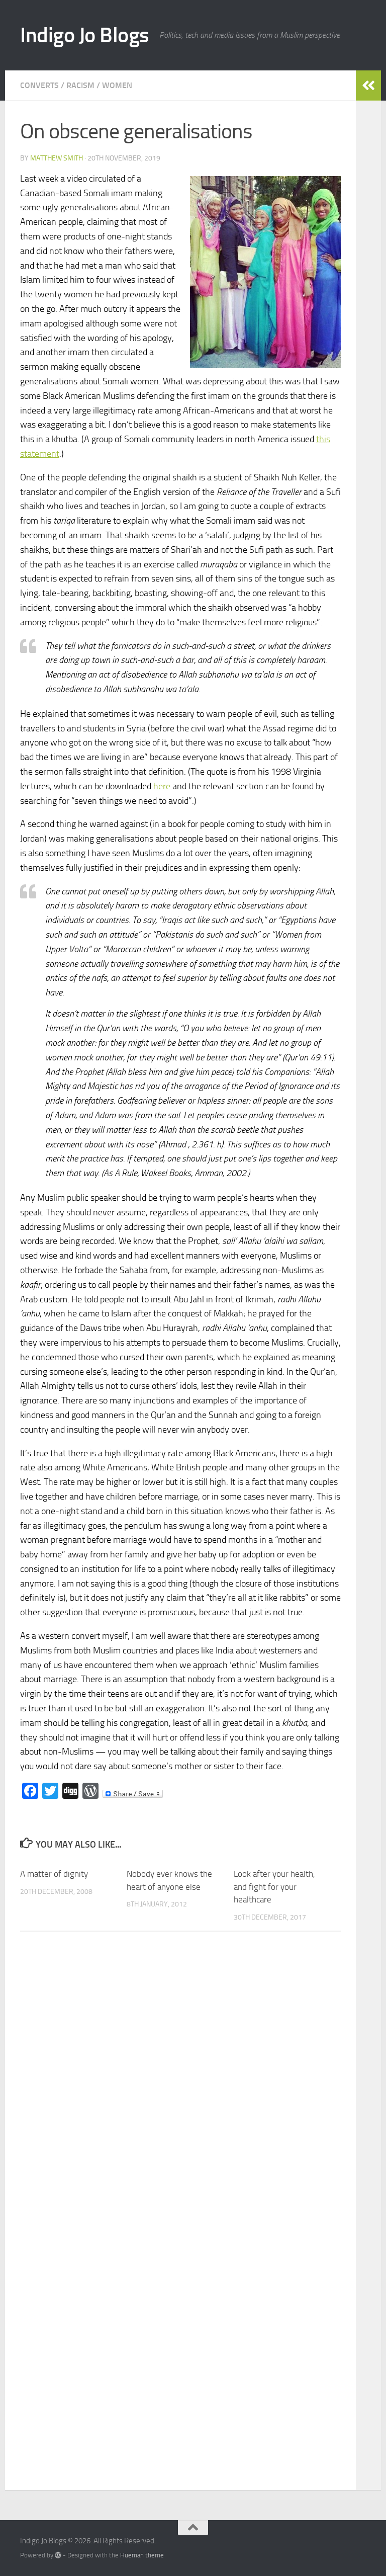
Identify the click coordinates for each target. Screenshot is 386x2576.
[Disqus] (180, 2078)
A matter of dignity (54, 1874)
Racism (80, 85)
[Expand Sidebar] (368, 86)
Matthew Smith (57, 158)
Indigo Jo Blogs (85, 35)
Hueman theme (142, 2555)
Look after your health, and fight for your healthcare (274, 1887)
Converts (39, 85)
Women (117, 85)
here (162, 786)
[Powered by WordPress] (58, 2555)
